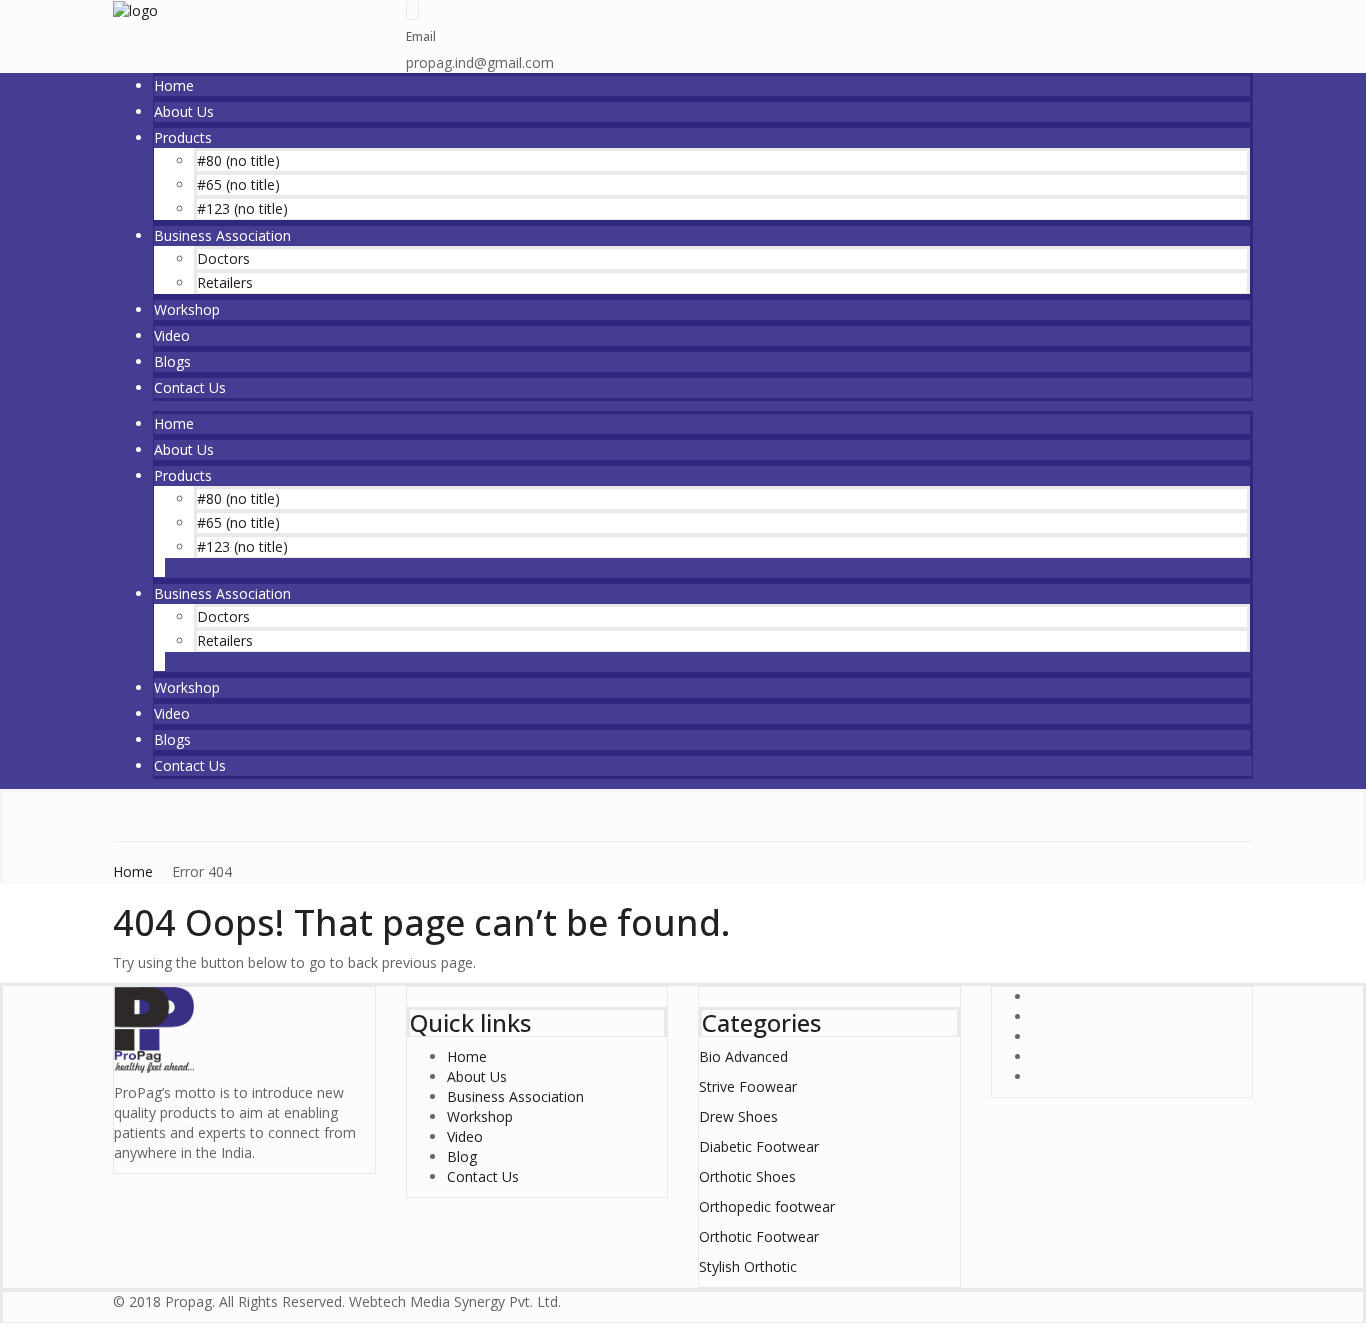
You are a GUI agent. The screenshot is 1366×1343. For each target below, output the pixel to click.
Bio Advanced (743, 1056)
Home (174, 85)
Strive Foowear (748, 1086)
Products (183, 137)
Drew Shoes (738, 1116)
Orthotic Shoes (747, 1176)
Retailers (225, 282)
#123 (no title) (242, 208)
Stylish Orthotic (748, 1266)
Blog (462, 1156)
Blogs (172, 361)
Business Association (222, 235)
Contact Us (190, 387)
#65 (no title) (238, 184)
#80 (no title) (238, 160)
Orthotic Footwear (759, 1236)
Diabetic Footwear (759, 1146)
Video (172, 335)
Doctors (223, 258)
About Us (184, 111)
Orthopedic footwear (767, 1206)
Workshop (187, 309)
